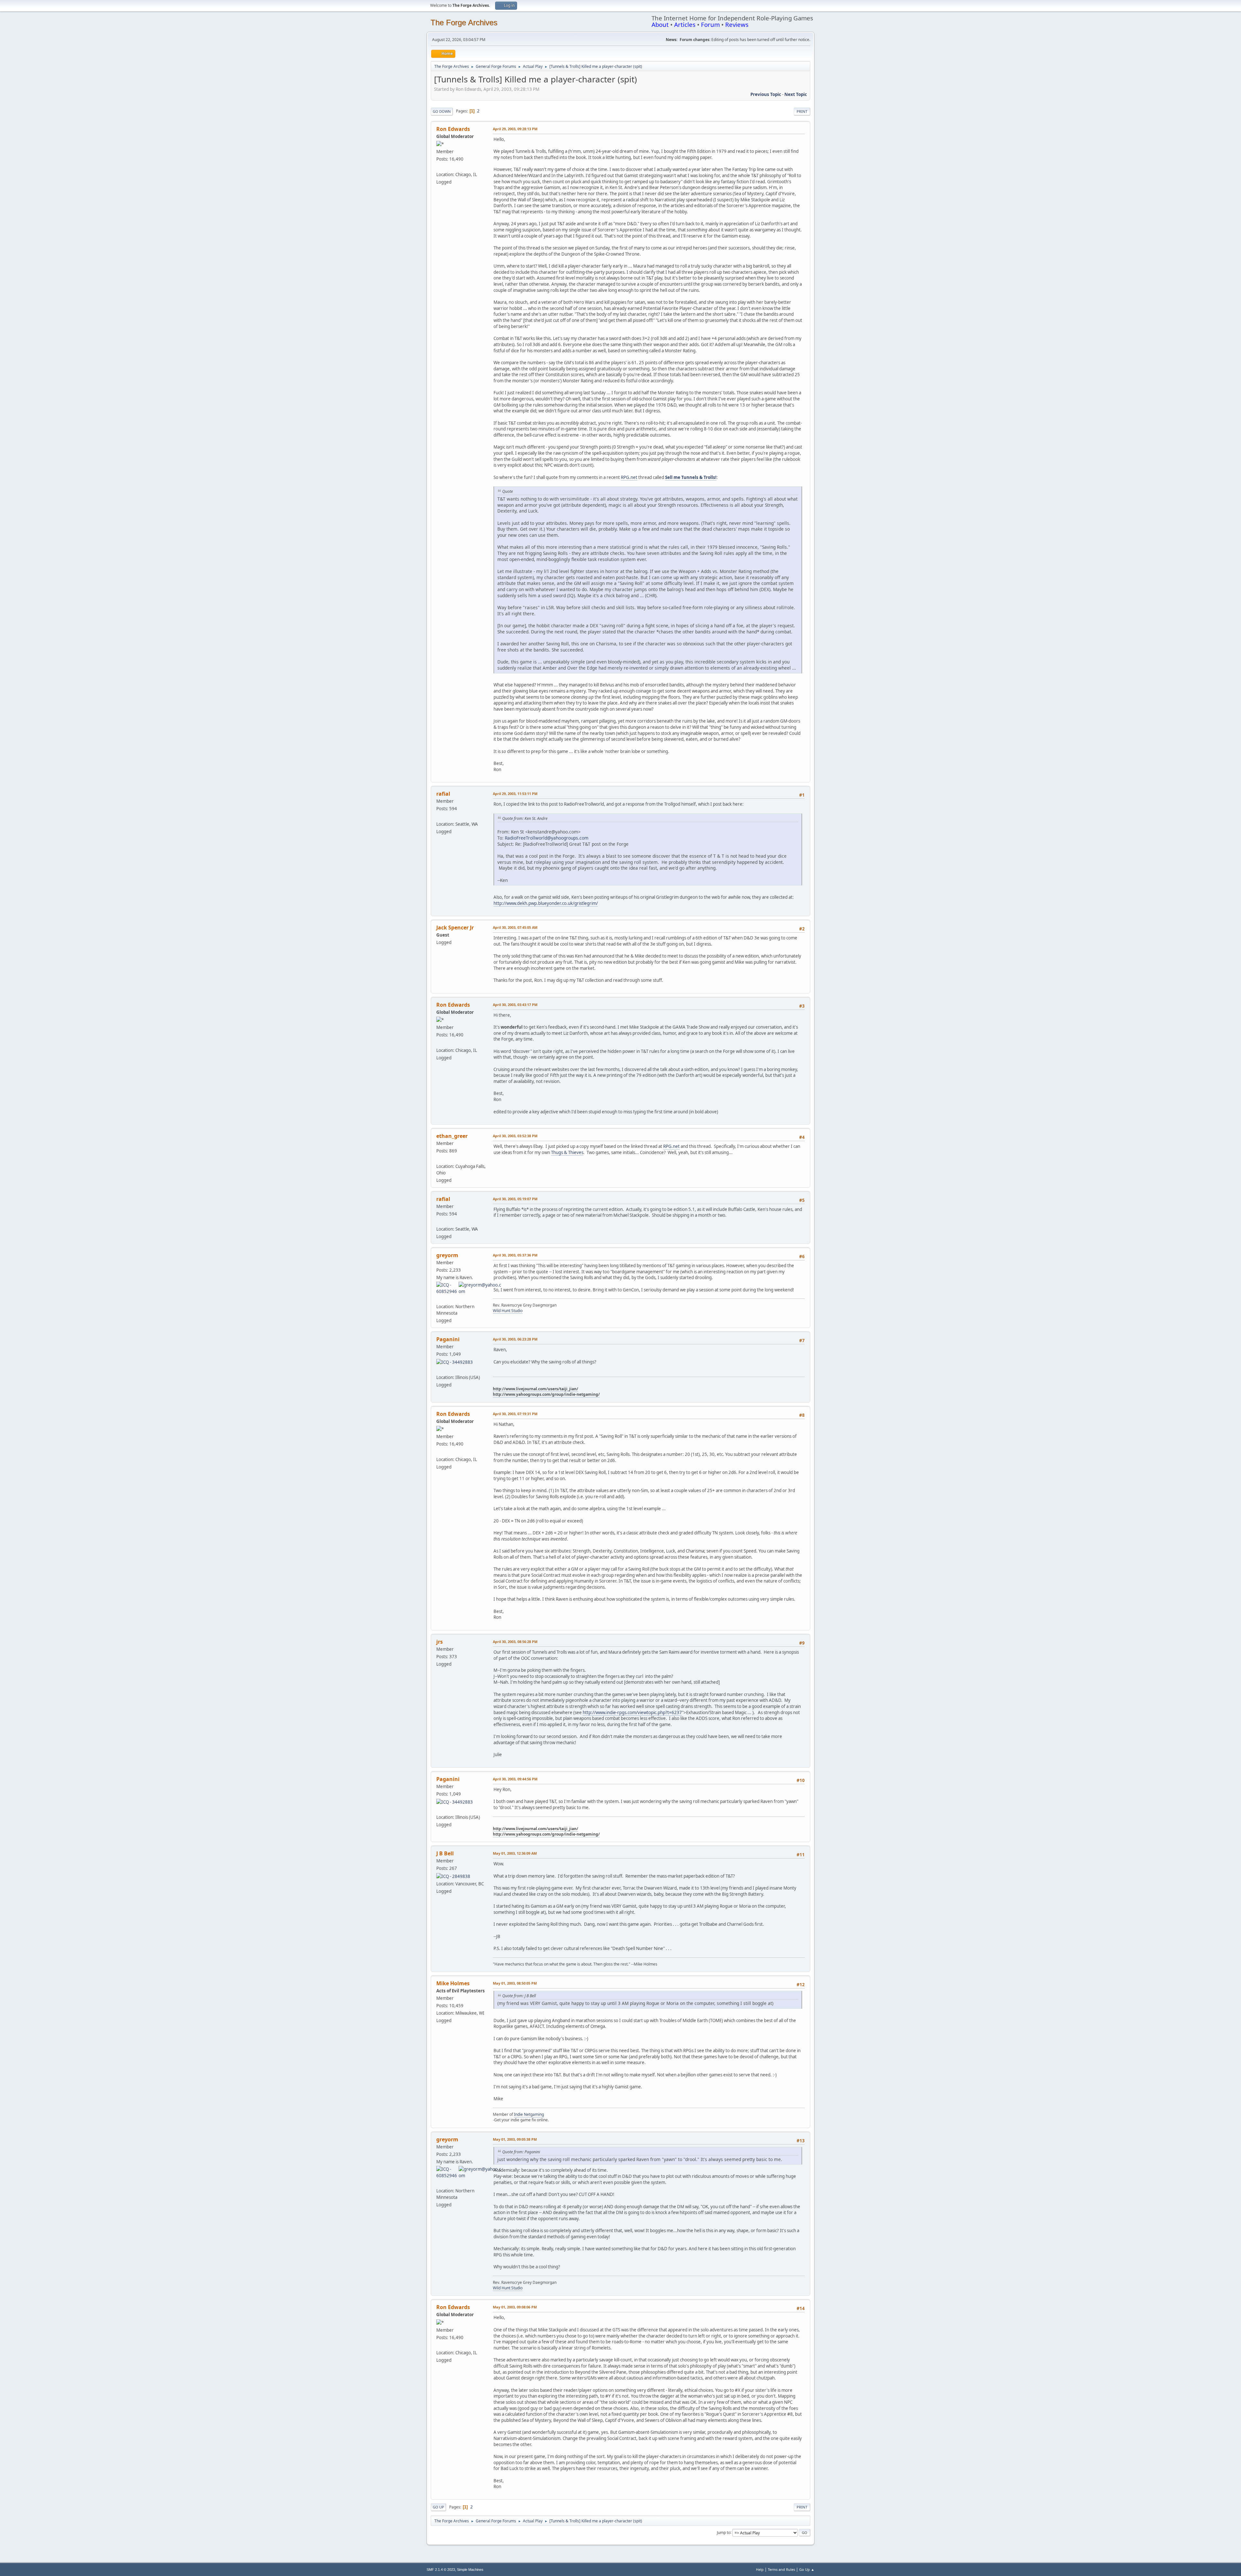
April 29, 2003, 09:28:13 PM (515, 129)
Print (802, 111)
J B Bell (445, 1853)
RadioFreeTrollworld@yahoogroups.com (547, 838)
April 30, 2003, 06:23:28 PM (515, 1339)
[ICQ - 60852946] (447, 1288)
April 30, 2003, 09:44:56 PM (515, 1779)
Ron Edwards (453, 129)
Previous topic (766, 94)
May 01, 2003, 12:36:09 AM (515, 1853)
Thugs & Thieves (567, 1152)
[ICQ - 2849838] (453, 1876)
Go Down (442, 111)
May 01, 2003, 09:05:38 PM (515, 2139)
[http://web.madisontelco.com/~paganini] (439, 1370)
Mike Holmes (453, 1983)
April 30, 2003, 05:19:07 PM (515, 1199)
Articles (685, 24)
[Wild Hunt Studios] (439, 1299)
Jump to (724, 2532)
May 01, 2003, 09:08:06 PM (515, 2307)
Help (760, 2569)
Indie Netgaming (529, 2114)
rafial (443, 794)
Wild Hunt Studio (508, 1311)
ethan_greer (452, 1136)
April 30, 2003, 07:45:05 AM (515, 927)
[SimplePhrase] (439, 1158)
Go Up (438, 2507)
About (660, 24)
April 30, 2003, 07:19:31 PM (515, 1414)
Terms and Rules (781, 2569)
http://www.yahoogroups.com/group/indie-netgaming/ (546, 1394)
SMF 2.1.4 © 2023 (441, 2570)
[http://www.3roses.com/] (439, 816)
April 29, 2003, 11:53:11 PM (515, 794)
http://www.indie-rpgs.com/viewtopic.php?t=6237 (632, 1712)
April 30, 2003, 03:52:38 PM (515, 1136)
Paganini (448, 1339)
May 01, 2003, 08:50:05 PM (515, 1983)
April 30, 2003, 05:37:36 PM (515, 1255)
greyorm (447, 1255)
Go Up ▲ (807, 2569)
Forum (710, 24)
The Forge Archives (464, 22)
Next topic (796, 94)
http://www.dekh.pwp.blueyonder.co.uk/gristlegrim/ (546, 903)
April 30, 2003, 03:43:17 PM (515, 1005)
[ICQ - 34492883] (455, 1362)
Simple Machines (470, 2570)
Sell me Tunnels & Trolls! (691, 477)
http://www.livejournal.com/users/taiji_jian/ (536, 1389)
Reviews (737, 24)
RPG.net (629, 477)
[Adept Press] (439, 166)
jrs (440, 1642)
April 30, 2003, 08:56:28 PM (515, 1642)
